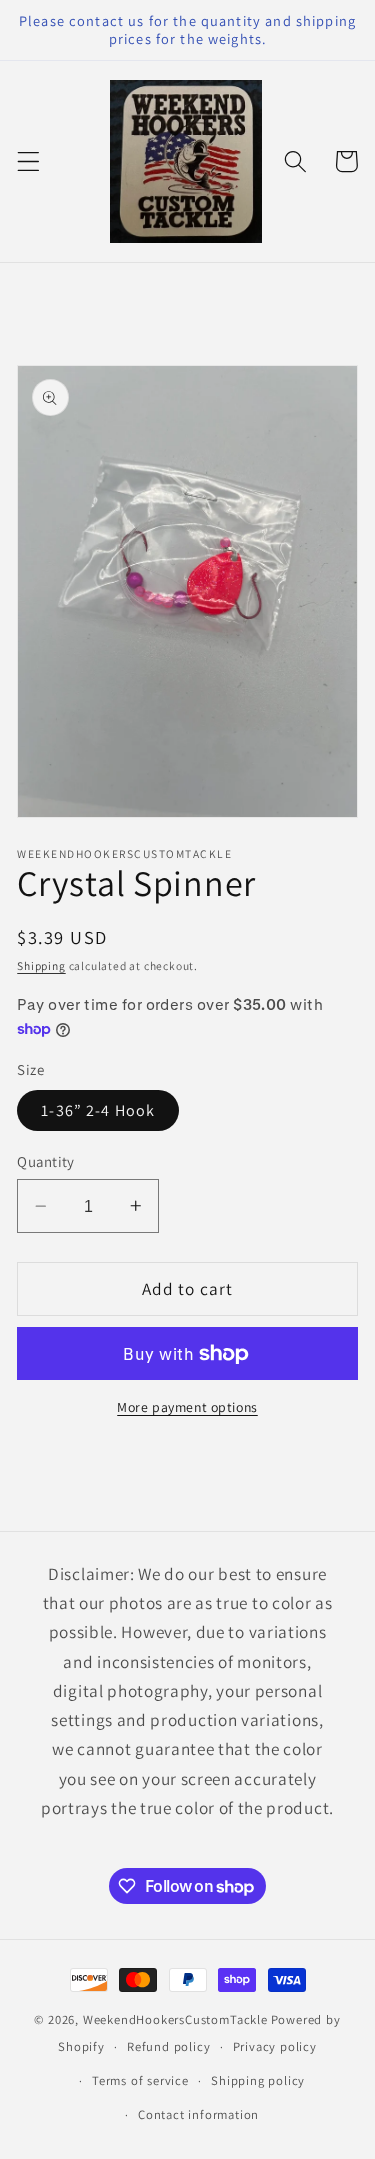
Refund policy (168, 2046)
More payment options (187, 1407)
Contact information (198, 2114)
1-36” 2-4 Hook (98, 1110)
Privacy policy (275, 2046)
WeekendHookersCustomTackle (175, 2019)
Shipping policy (258, 2080)
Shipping (41, 965)
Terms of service (140, 2080)
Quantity (46, 1161)
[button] (28, 161)
